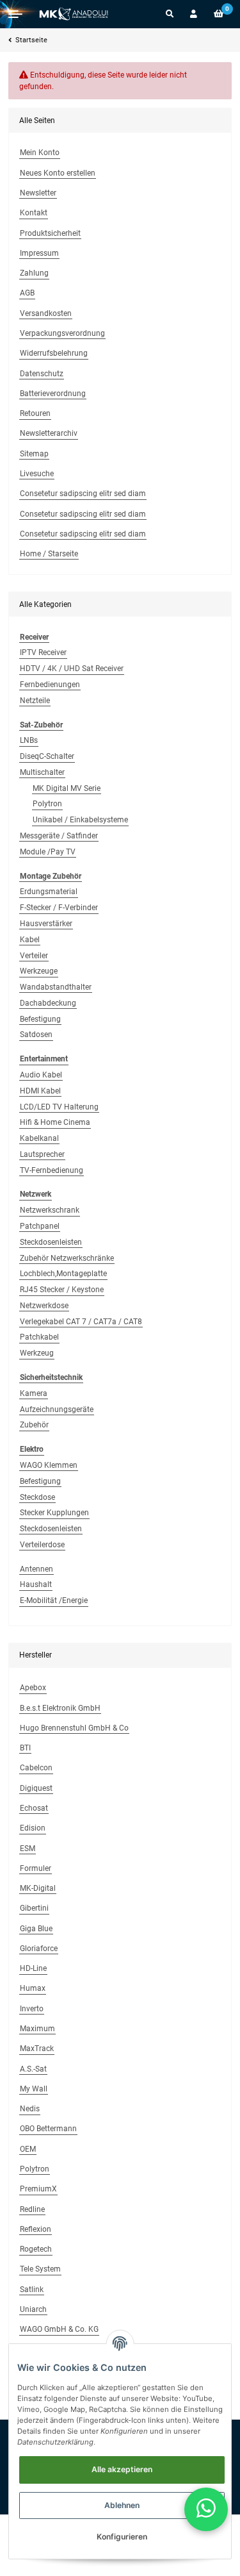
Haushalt (36, 1584)
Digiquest (36, 1788)
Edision (33, 1828)
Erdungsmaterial (49, 892)
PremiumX (38, 2189)
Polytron (47, 804)
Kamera (34, 1393)
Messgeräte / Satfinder (59, 836)
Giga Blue (36, 1929)
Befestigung (40, 1019)
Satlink (32, 2289)
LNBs (29, 740)
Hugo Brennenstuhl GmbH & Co (74, 1728)
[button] (170, 14)
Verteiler (34, 956)
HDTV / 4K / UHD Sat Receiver (72, 669)
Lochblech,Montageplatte (63, 1274)
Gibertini (34, 1908)
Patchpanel (40, 1226)
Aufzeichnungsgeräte (57, 1409)
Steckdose (37, 1497)
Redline (32, 2209)
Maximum (37, 2029)
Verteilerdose (42, 1545)
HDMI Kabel (40, 1091)
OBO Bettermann (48, 2129)
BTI (25, 1748)
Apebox (33, 1688)
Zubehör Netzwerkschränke (67, 1258)
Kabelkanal (39, 1138)
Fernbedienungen (50, 685)
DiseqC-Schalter (47, 756)
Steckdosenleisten (51, 1242)
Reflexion (36, 2229)
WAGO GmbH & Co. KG (59, 2329)
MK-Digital (38, 1888)
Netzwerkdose (44, 1306)
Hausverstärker (46, 924)
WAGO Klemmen (49, 1465)
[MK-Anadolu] (74, 14)
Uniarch (33, 2309)
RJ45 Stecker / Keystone (62, 1290)
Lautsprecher (42, 1154)
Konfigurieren (122, 2537)
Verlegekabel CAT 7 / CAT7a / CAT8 (81, 1322)
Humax (33, 1988)
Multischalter (42, 772)
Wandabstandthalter (56, 987)
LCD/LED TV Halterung (59, 1107)
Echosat (34, 1808)
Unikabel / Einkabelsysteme (80, 820)
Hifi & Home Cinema (55, 1122)
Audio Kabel (41, 1075)
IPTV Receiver (43, 652)
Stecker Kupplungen (54, 1513)
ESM (28, 1849)
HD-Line (33, 1968)
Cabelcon (36, 1768)
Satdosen (36, 1035)
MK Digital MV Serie (67, 788)
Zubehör (34, 1425)
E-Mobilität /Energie (54, 1600)
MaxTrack (37, 2048)
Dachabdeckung (48, 1003)
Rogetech (36, 2249)
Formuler (36, 1868)
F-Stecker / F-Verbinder (59, 908)
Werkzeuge (39, 971)
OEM (28, 2149)
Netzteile (35, 701)
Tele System (40, 2269)
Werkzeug (37, 1353)
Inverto (32, 2009)
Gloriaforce (39, 1949)
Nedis (30, 2109)
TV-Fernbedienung (52, 1170)
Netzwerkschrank (50, 1210)
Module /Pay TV (48, 852)
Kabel (30, 940)
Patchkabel (39, 1337)
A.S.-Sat (33, 2069)
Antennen (36, 1569)
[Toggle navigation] (15, 14)
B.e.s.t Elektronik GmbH (60, 1708)
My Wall (34, 2089)
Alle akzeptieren (122, 2469)
